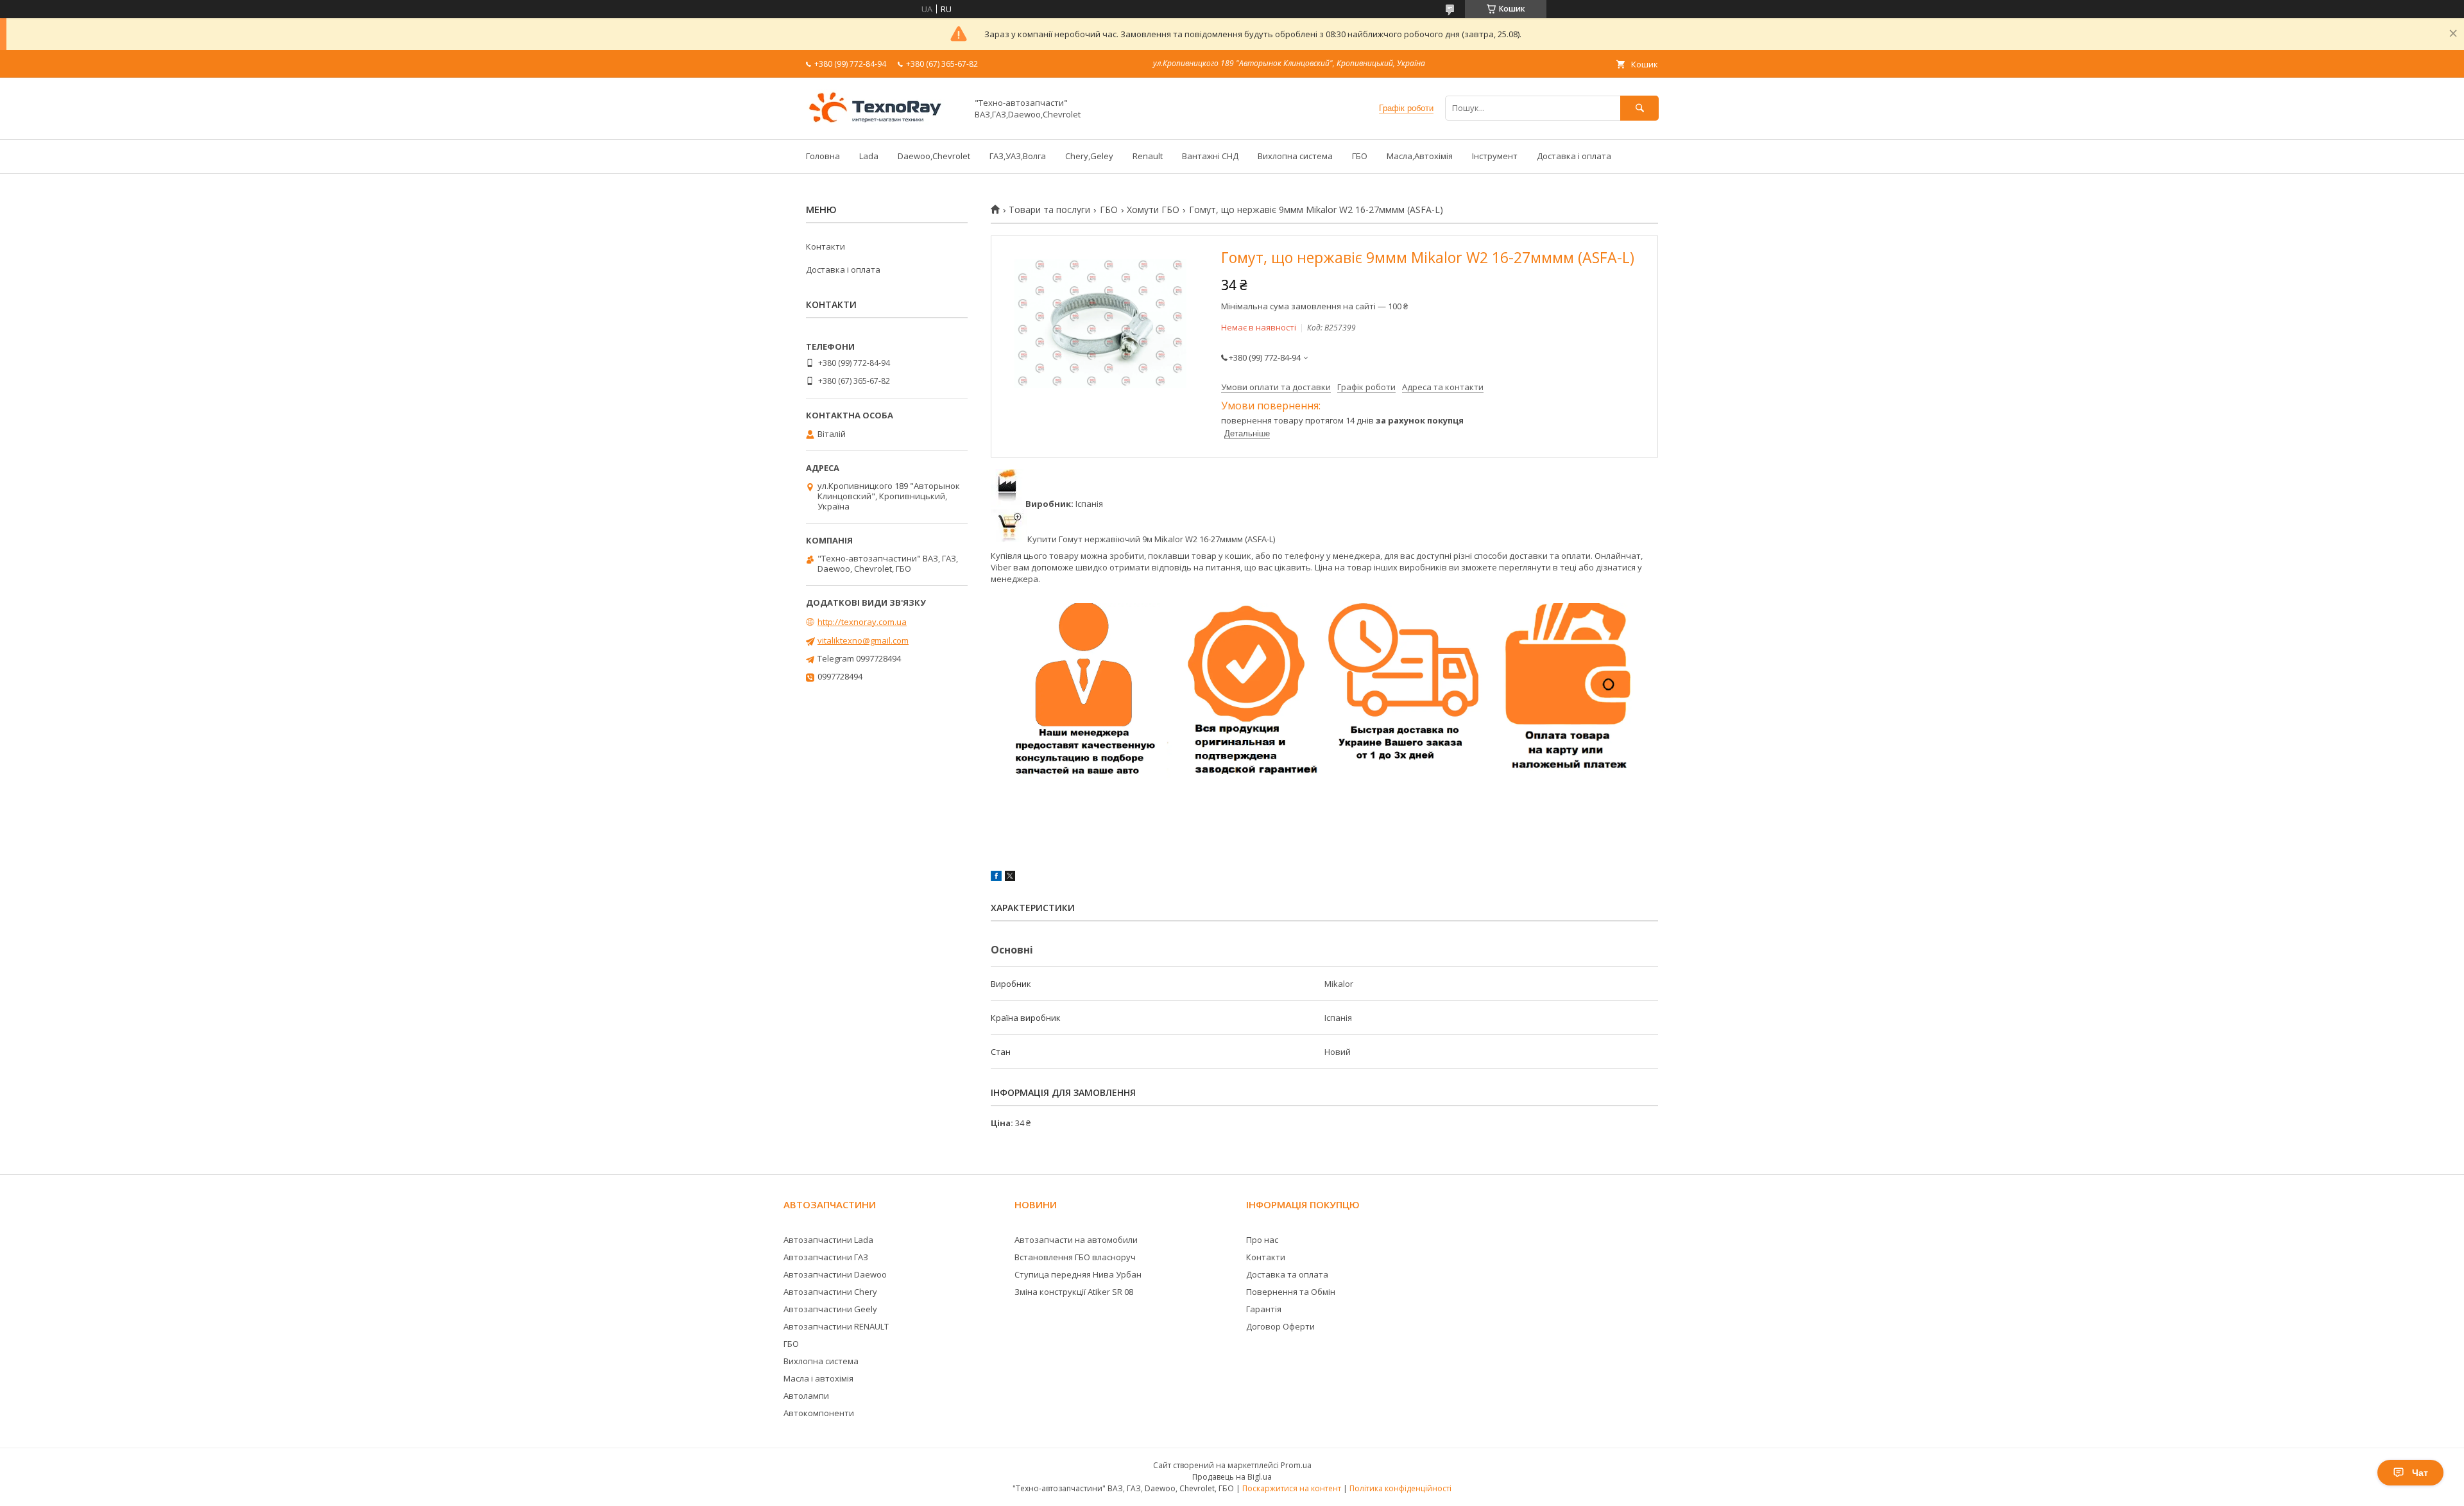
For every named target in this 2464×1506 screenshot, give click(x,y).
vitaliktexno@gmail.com (863, 640)
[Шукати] (1639, 108)
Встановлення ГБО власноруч (1075, 1257)
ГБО (1360, 156)
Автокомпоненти (819, 1413)
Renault (1148, 156)
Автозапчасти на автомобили (1076, 1240)
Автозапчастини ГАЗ (826, 1257)
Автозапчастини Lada (828, 1240)
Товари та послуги (1049, 210)
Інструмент (1495, 156)
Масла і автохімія (818, 1378)
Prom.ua (1296, 1465)
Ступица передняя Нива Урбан (1078, 1274)
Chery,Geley (1089, 156)
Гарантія (1264, 1309)
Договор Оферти (1280, 1326)
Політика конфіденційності (1400, 1488)
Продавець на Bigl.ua (1232, 1477)
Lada (869, 156)
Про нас (1262, 1240)
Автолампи (806, 1396)
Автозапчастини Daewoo (835, 1274)
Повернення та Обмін (1291, 1292)
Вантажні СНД (1210, 156)
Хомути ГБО (1153, 210)
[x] (1010, 878)
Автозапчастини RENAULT (836, 1326)
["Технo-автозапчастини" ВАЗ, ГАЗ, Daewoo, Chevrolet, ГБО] (883, 123)
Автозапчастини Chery (830, 1292)
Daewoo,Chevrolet (934, 156)
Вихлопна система (1295, 156)
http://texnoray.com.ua (862, 622)
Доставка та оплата (1287, 1274)
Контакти (826, 246)
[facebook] (996, 878)
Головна (823, 156)
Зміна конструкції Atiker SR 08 (1074, 1292)
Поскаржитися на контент (1292, 1488)
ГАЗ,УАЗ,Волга (1018, 156)
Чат (2420, 1473)
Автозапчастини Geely (830, 1309)
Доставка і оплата (1574, 156)
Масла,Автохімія (1420, 156)
